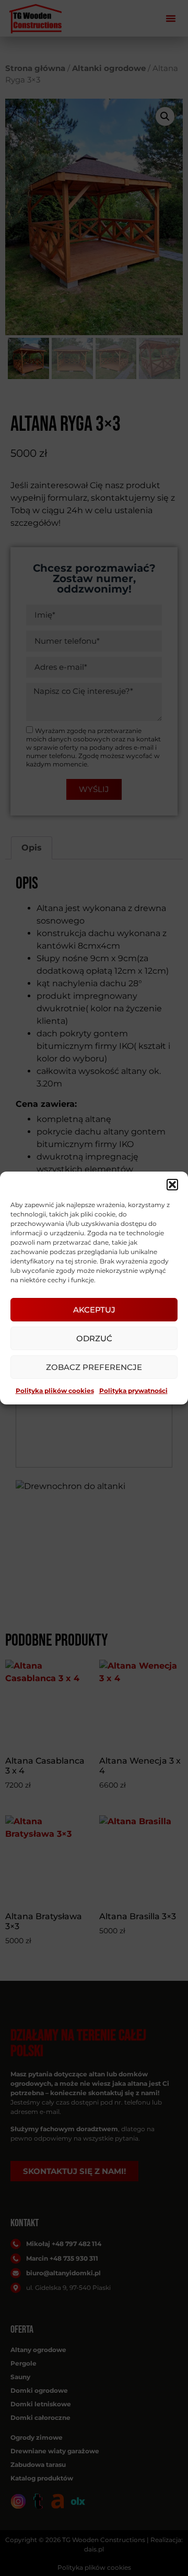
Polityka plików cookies (55, 1391)
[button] (172, 1185)
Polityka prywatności (133, 1391)
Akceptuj (94, 1310)
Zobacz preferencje (94, 1367)
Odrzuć (94, 1338)
